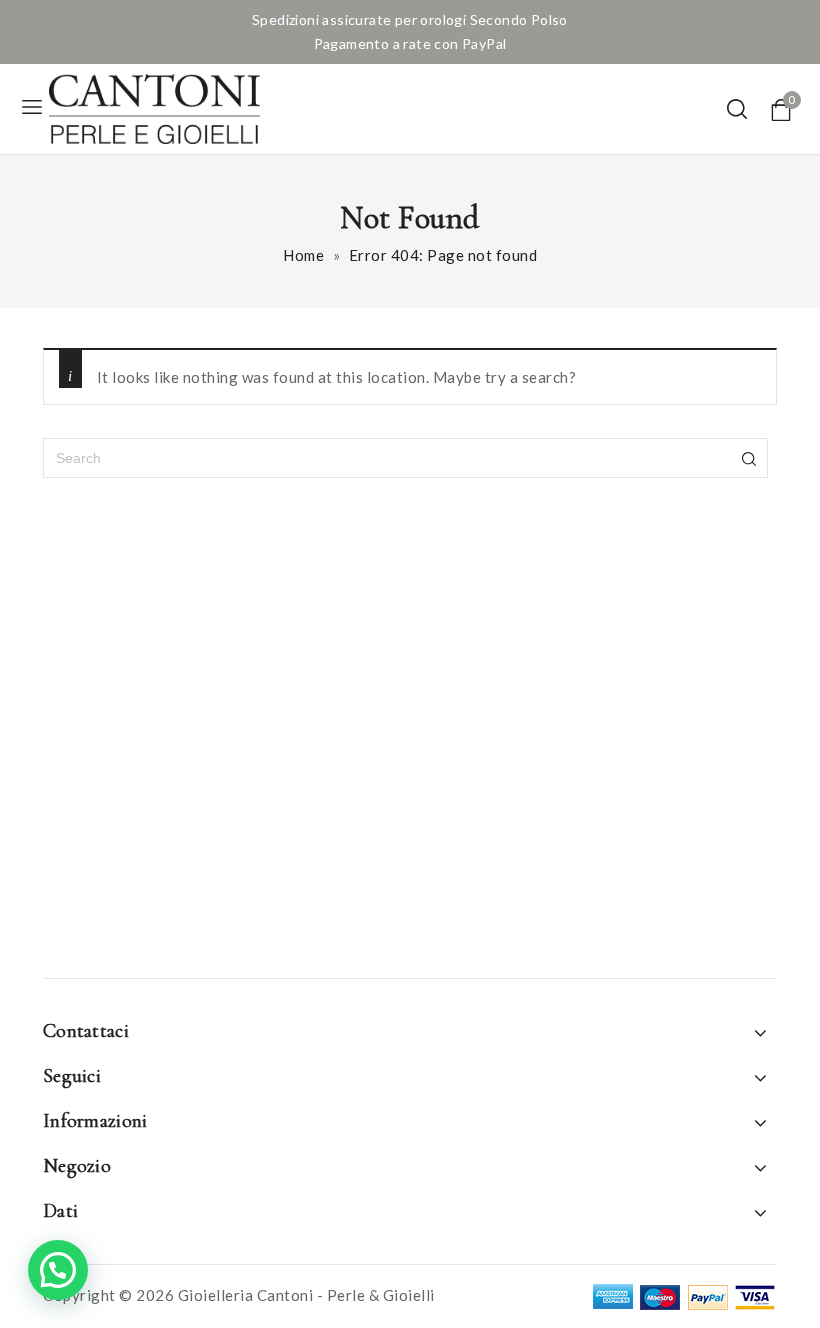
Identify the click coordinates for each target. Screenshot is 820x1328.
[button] (58, 1270)
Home (303, 255)
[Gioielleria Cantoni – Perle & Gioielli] (154, 109)
